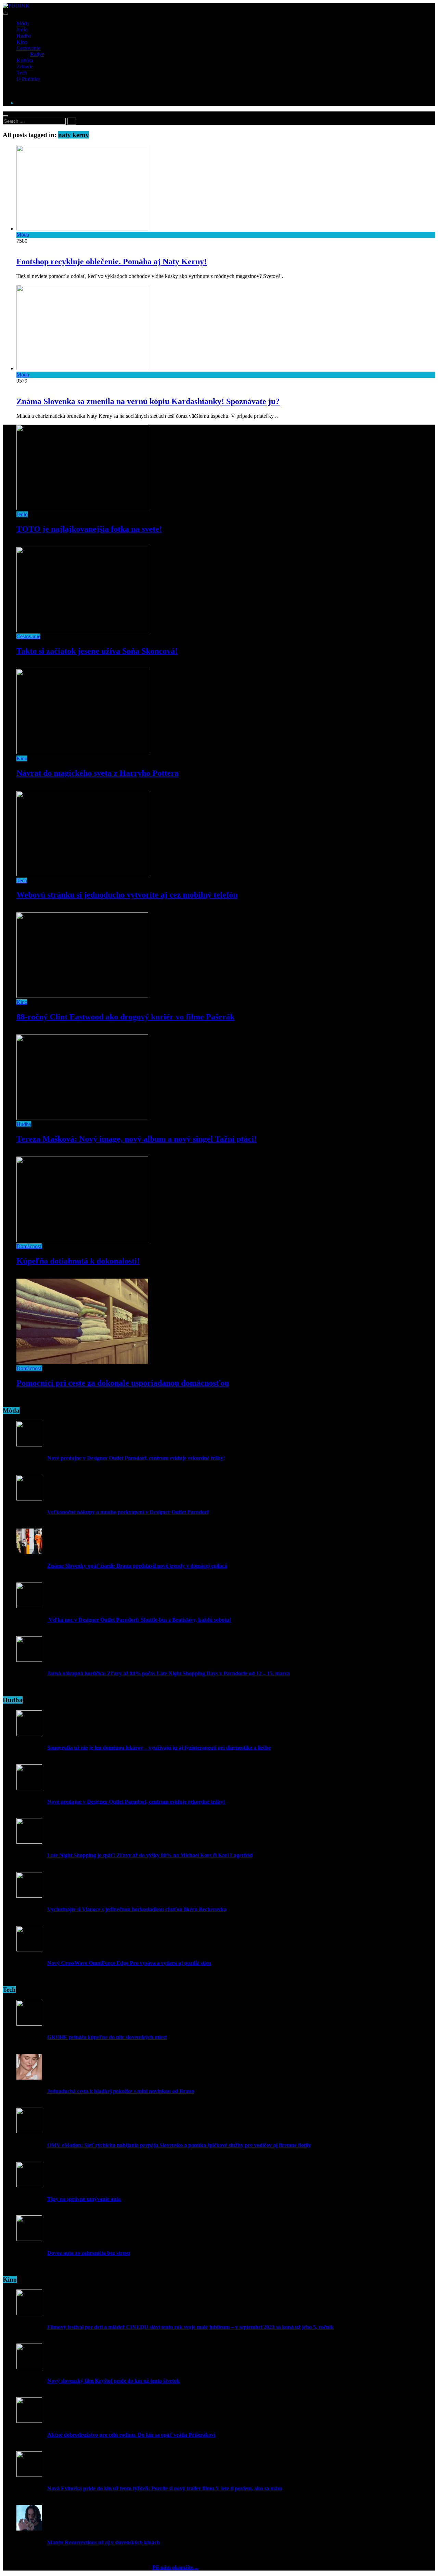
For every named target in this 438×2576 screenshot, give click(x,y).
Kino (22, 42)
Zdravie (25, 66)
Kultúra (25, 60)
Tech (22, 73)
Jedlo (22, 30)
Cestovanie (28, 48)
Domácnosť (29, 1246)
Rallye (37, 54)
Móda (23, 23)
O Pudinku (28, 79)
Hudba (24, 36)
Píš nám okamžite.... (175, 2567)
